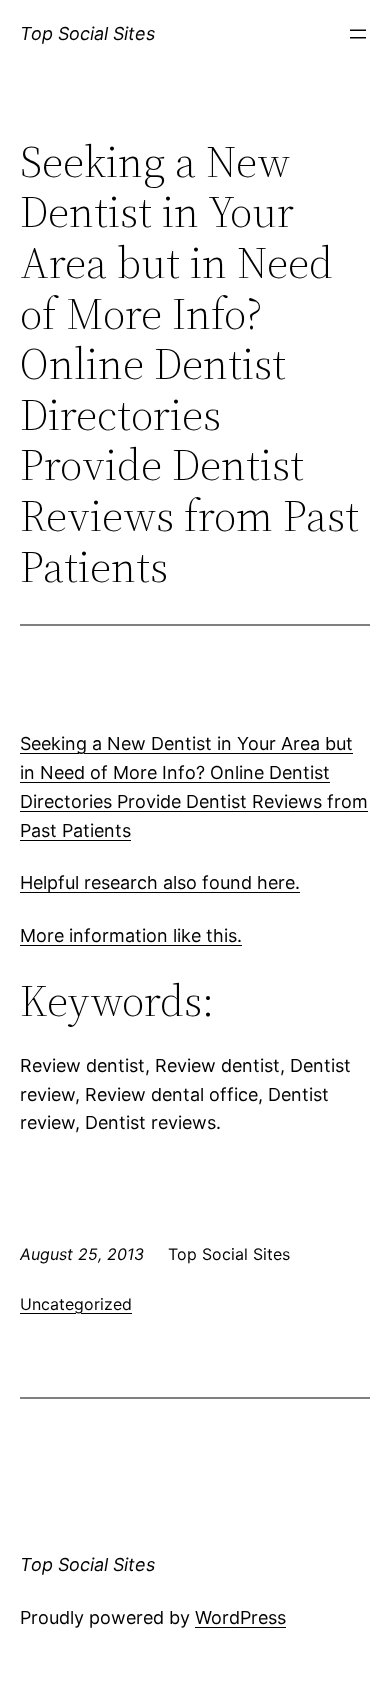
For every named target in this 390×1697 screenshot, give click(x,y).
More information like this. (131, 935)
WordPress (240, 1617)
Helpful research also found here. (160, 882)
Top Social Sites (87, 33)
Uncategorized (76, 1304)
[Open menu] (358, 34)
